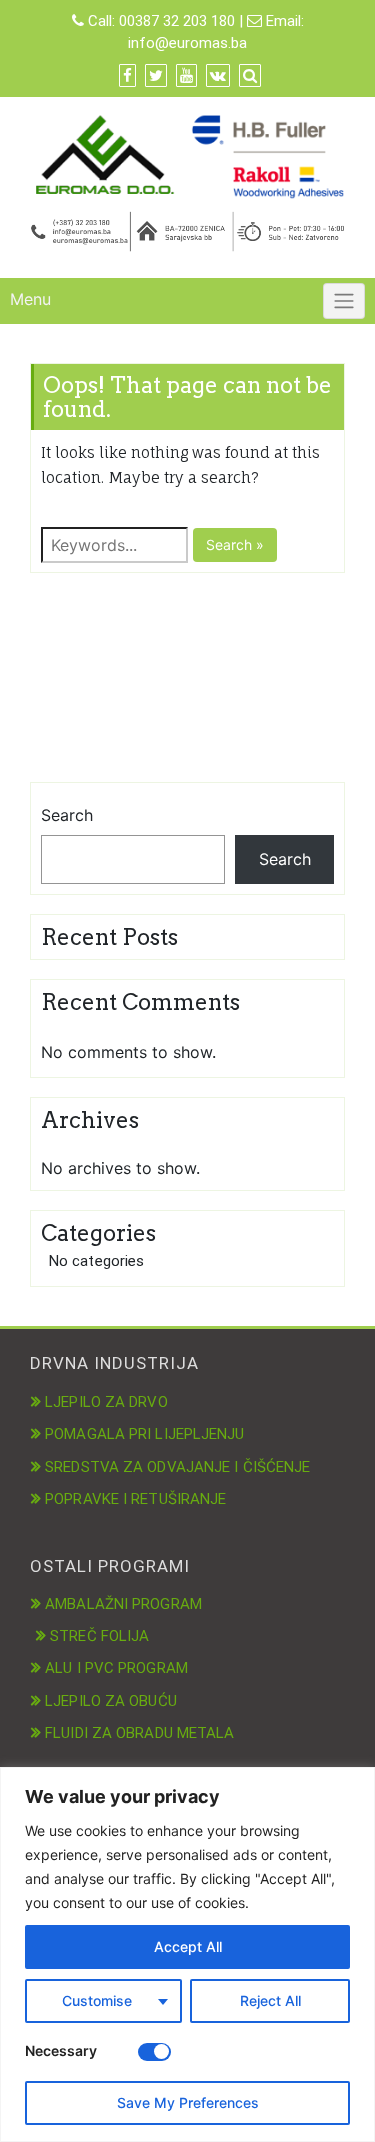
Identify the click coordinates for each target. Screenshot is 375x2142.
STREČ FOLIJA (99, 1636)
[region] (187, 1954)
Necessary (61, 2050)
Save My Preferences (188, 2102)
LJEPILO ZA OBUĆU (111, 1701)
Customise (97, 2000)
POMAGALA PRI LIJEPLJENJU (144, 1434)
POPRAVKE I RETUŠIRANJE (135, 1499)
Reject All (270, 2000)
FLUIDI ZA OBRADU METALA (139, 1733)
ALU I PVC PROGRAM (116, 1668)
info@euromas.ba (187, 43)
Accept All (188, 1946)
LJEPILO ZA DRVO (106, 1402)
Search (67, 815)
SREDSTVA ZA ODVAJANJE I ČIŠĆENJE (177, 1467)
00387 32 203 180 (177, 21)
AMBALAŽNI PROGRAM (123, 1604)
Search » (235, 544)
